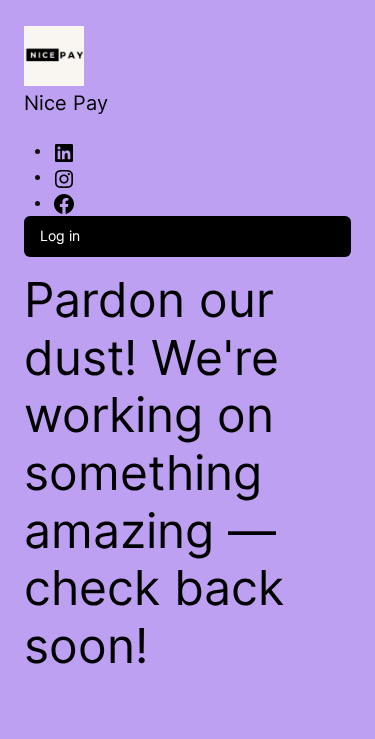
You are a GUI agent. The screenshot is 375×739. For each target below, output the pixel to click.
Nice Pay (66, 103)
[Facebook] (64, 203)
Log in (60, 235)
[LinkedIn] (64, 151)
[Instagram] (64, 177)
